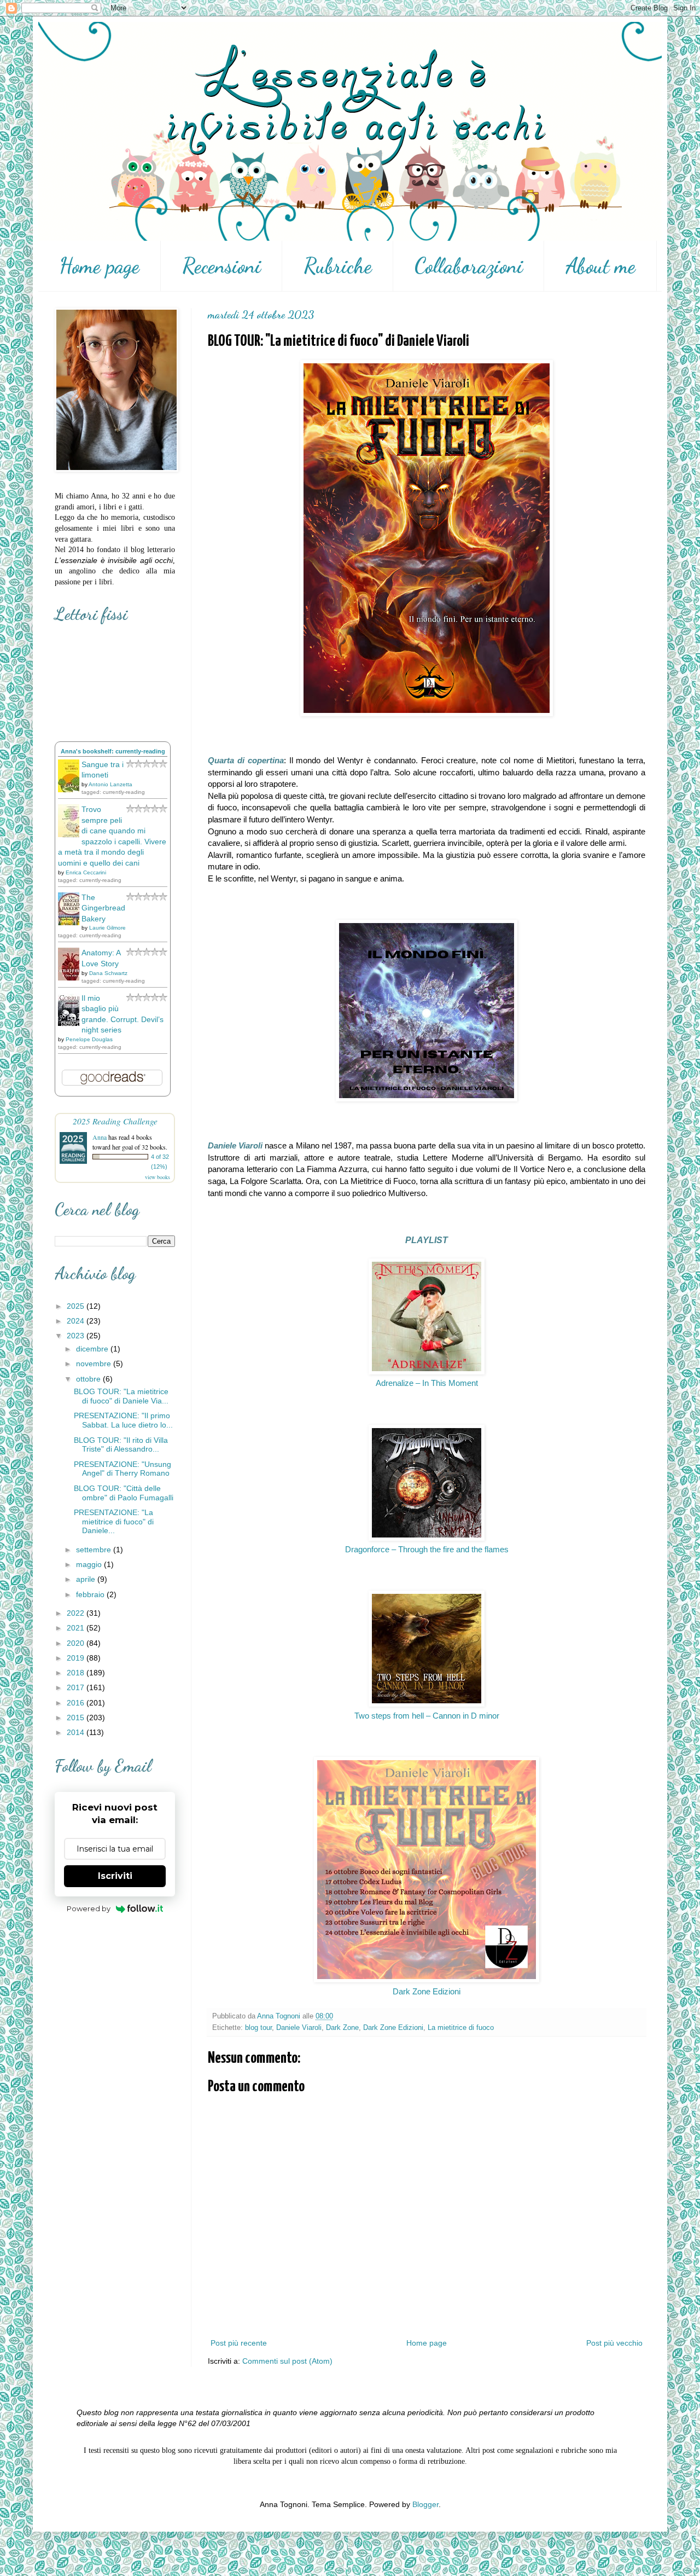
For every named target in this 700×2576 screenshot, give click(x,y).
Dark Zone (342, 2028)
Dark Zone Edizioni (427, 1991)
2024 (77, 1321)
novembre (95, 1364)
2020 (77, 1643)
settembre (95, 1550)
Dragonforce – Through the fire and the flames (427, 1549)
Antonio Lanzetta (110, 784)
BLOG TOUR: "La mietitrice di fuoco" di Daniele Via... (121, 1396)
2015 (77, 1718)
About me (600, 266)
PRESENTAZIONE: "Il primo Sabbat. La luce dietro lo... (123, 1420)
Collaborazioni (469, 266)
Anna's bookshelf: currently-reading (113, 751)
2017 (77, 1687)
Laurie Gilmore (107, 928)
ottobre (89, 1379)
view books (157, 1177)
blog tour (258, 2028)
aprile (87, 1579)
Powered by (89, 1908)
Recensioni (221, 266)
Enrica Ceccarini (86, 872)
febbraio (91, 1594)
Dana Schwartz (108, 973)
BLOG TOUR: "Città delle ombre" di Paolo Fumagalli (124, 1493)
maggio (90, 1564)
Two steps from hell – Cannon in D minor (427, 1716)
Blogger (425, 2504)
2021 (77, 1628)
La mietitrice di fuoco (461, 2028)
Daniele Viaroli (299, 2028)
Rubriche (338, 266)
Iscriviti (115, 1876)
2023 (77, 1336)
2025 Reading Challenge (115, 1121)
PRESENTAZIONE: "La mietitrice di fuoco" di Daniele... (114, 1522)
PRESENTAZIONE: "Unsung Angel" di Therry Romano (122, 1469)
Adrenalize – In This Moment (427, 1383)
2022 (77, 1613)
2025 (77, 1306)
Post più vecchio (614, 2343)
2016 (77, 1703)
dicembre (93, 1349)
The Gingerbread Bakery (103, 908)
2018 (77, 1673)
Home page (99, 266)
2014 (77, 1732)
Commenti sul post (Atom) (287, 2361)
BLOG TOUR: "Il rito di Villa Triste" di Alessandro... (121, 1445)
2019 (77, 1658)
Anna (100, 1137)
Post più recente (239, 2343)
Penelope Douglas (89, 1039)
